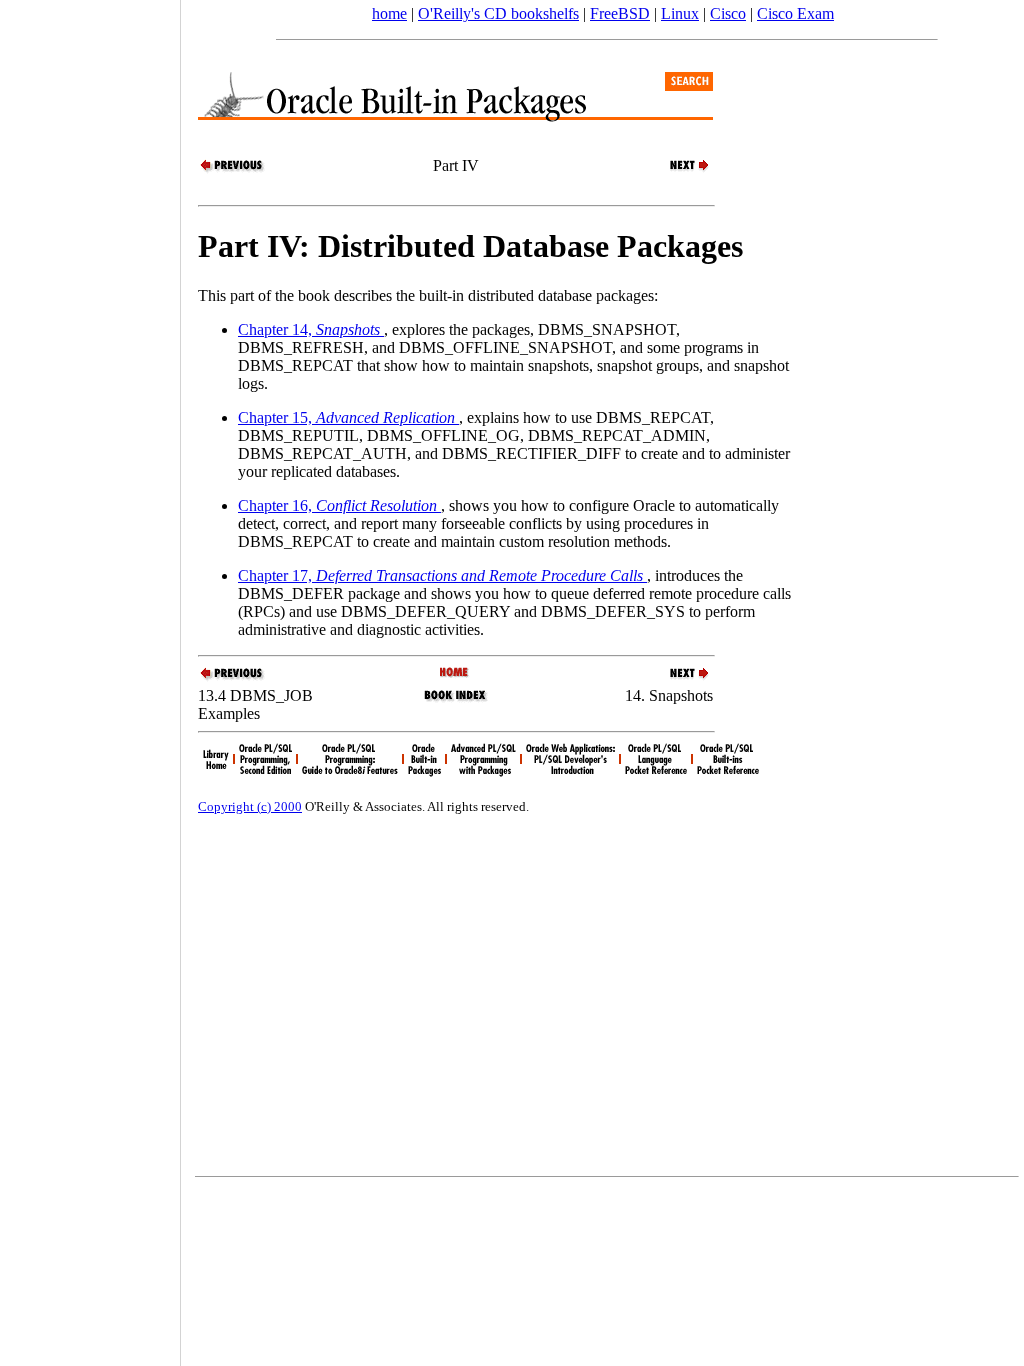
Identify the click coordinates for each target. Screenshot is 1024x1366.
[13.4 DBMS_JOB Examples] (233, 169)
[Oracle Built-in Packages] (455, 673)
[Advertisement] (90, 676)
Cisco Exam (795, 13)
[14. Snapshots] (678, 169)
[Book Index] (455, 699)
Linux (680, 13)
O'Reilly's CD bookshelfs (498, 13)
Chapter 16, (337, 505)
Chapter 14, (309, 329)
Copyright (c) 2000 (250, 806)
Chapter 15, (346, 417)
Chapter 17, (440, 575)
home (389, 13)
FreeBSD (620, 13)
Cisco (728, 13)
